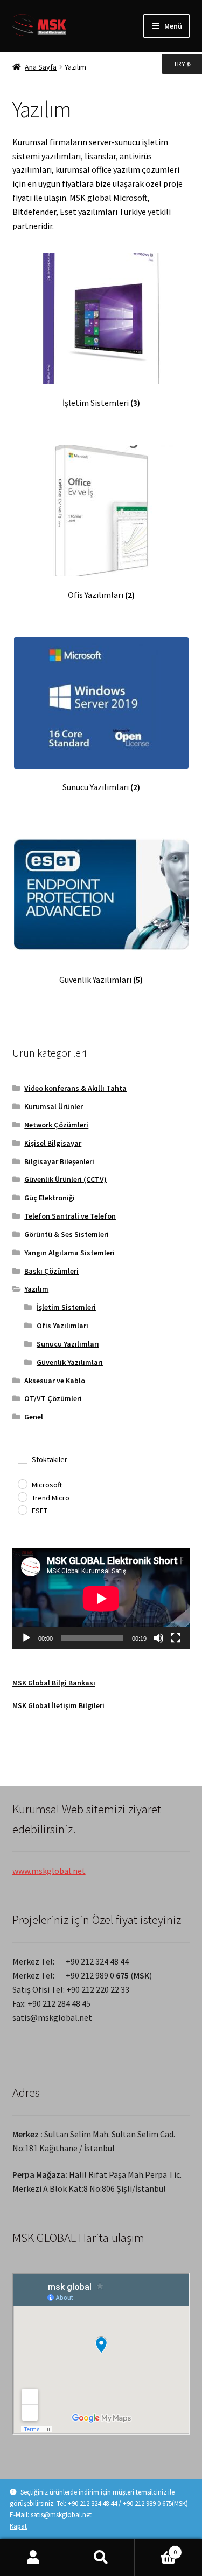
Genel (34, 1417)
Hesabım (34, 2558)
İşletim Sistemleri (66, 1307)
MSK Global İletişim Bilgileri (58, 1705)
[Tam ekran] (176, 1638)
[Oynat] (26, 1638)
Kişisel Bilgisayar (53, 1143)
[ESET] (22, 1510)
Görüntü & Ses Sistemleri (67, 1234)
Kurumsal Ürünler (54, 1106)
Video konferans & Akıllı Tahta (75, 1088)
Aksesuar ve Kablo (55, 1381)
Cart (156, 2548)
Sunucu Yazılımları (68, 1344)
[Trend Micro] (22, 1497)
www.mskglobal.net (49, 1871)
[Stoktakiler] (22, 1458)
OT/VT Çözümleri (53, 1398)
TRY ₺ (176, 63)
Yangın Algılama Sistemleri (69, 1253)
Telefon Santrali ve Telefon (70, 1216)
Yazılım (36, 1289)
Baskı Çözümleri (51, 1271)
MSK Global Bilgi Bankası (54, 1683)
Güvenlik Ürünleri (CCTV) (65, 1179)
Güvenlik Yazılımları (70, 1362)
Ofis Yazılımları (62, 1326)
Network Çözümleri (56, 1125)
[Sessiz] (158, 1638)
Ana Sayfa (41, 67)
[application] (101, 1598)
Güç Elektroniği (50, 1198)
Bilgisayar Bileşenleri (59, 1161)
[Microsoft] (22, 1484)
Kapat (18, 2526)
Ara (101, 2558)
